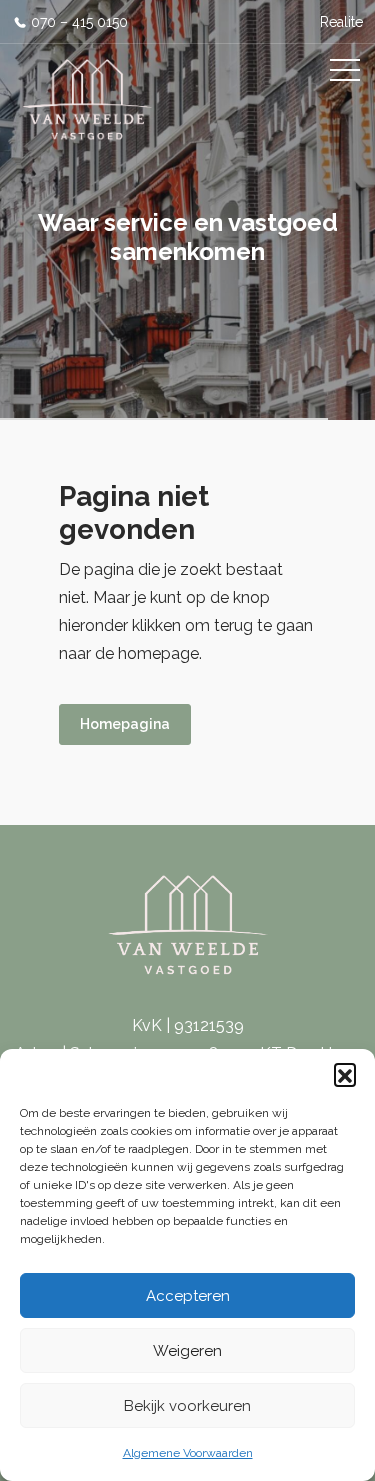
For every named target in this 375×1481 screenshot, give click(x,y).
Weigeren (187, 1351)
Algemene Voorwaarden (188, 1453)
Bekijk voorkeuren (187, 1406)
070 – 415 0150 (79, 22)
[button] (345, 1074)
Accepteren (188, 1296)
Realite (341, 22)
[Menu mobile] (345, 74)
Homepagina (125, 724)
